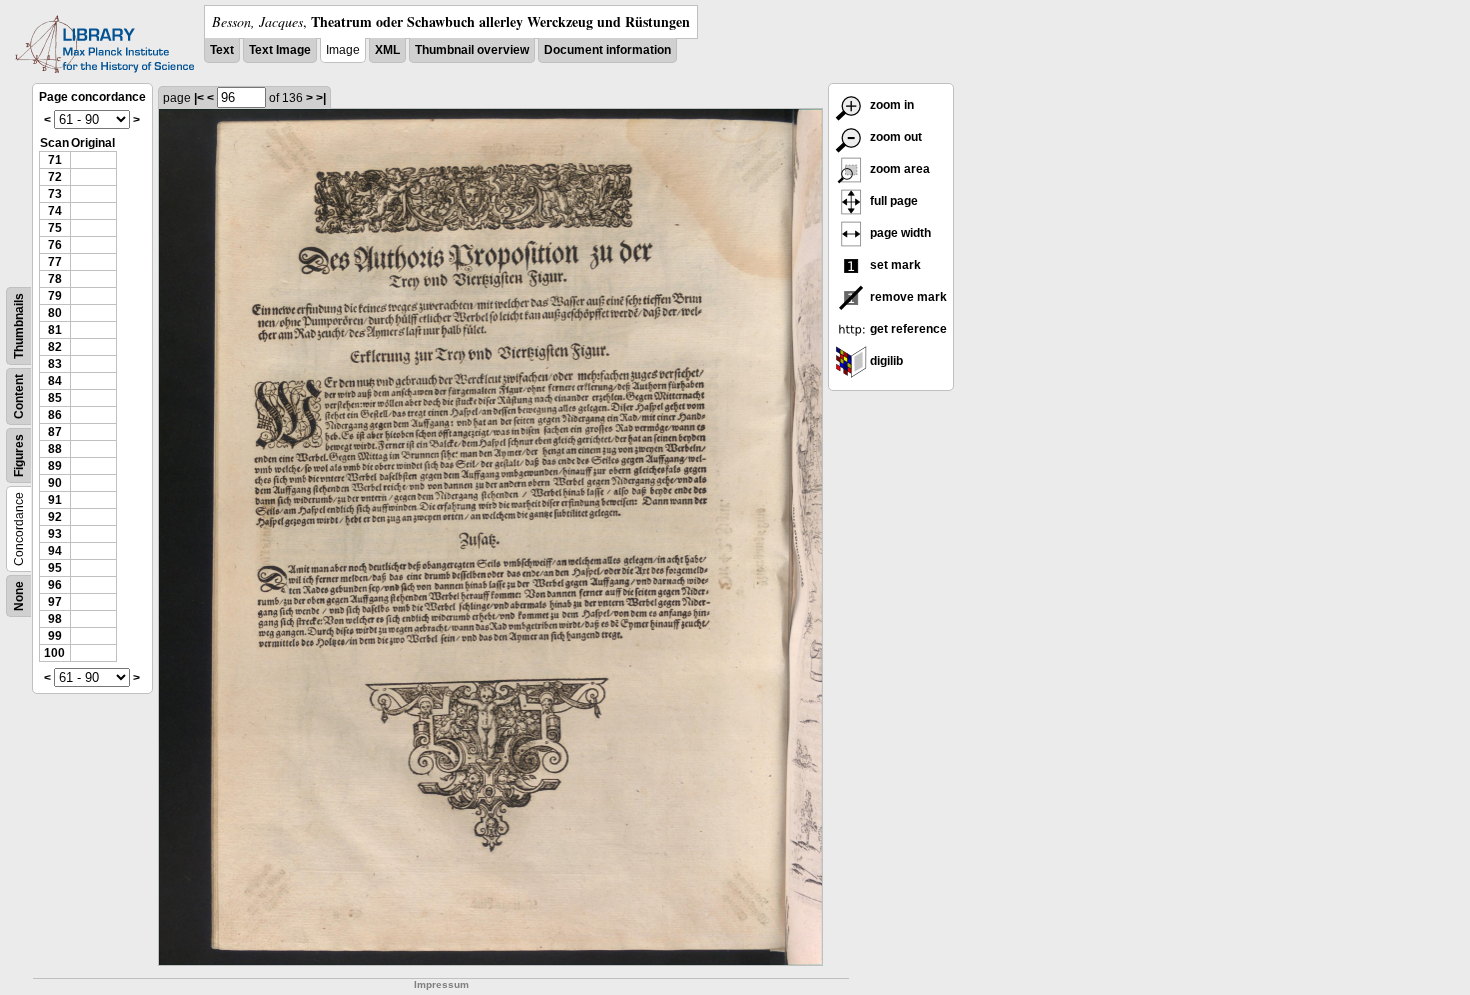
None (19, 596)
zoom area (898, 169)
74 (55, 211)
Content (19, 396)
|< (199, 98)
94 (55, 551)
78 (55, 279)
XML (387, 50)
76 (55, 245)
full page (892, 201)
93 (55, 534)
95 (55, 568)
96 (55, 585)
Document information (607, 50)
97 (55, 602)
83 (55, 364)
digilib (885, 361)
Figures (19, 455)
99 (55, 636)
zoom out (894, 137)
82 (55, 347)
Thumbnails (19, 326)
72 (55, 177)
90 (55, 483)
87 (55, 432)
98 (55, 619)
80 (55, 313)
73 (55, 194)
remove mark (907, 297)
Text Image (280, 50)
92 (55, 517)
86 (55, 415)
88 (55, 449)
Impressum (441, 984)
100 (54, 653)
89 (55, 466)
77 (55, 262)
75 (55, 228)
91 (55, 500)
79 (55, 296)
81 (55, 330)
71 (55, 160)
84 (55, 381)
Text (222, 50)
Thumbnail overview (472, 50)
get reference (907, 329)
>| (321, 98)
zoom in (890, 105)
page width (899, 233)
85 (55, 398)
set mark (894, 265)
